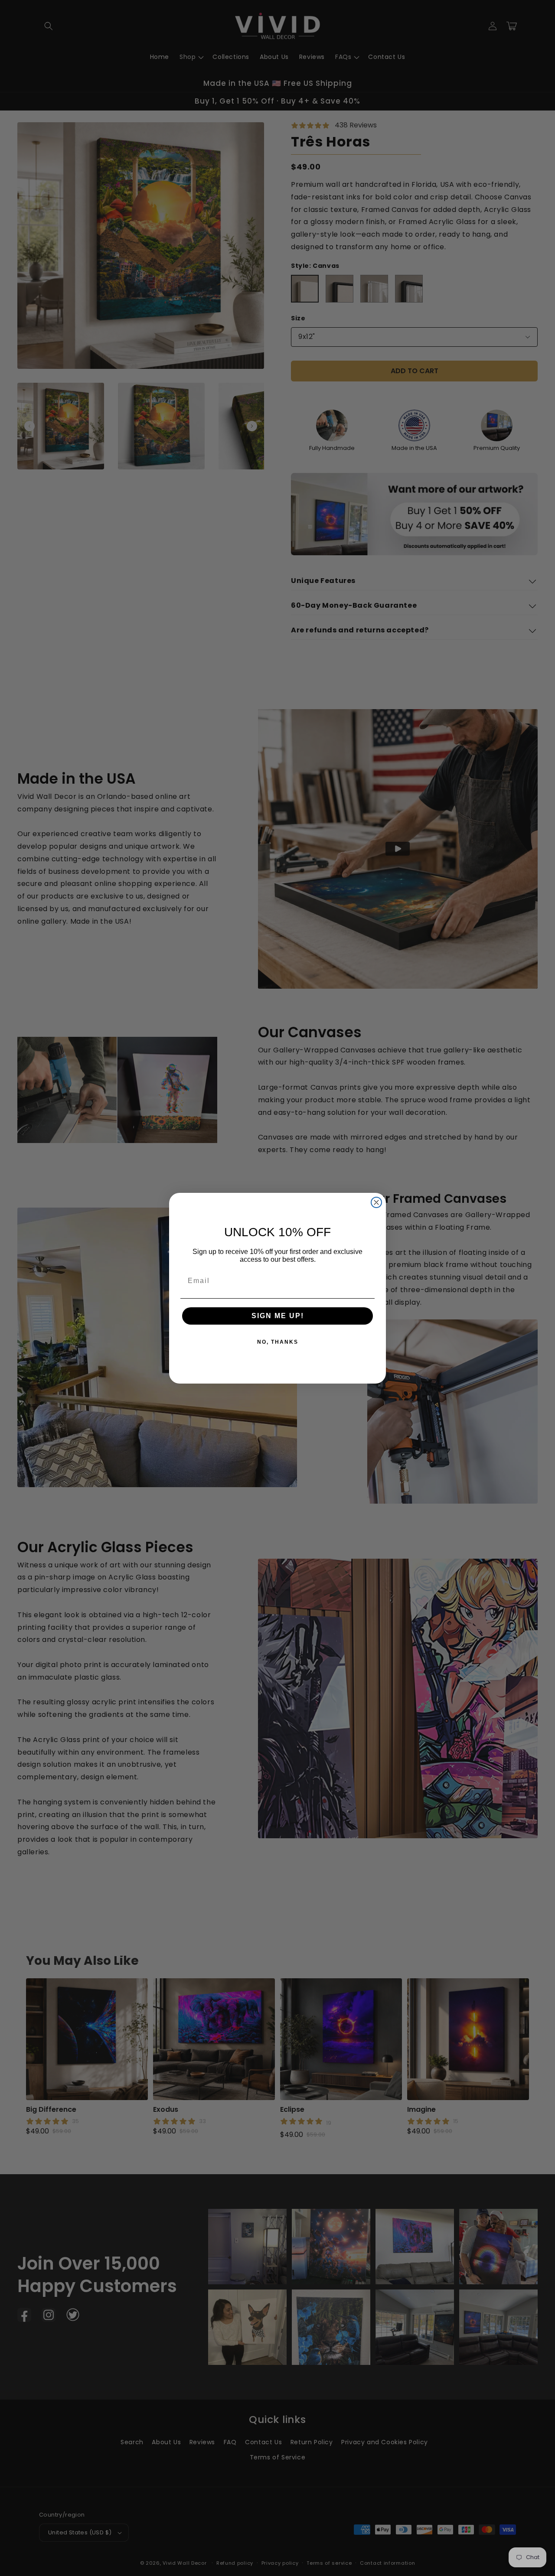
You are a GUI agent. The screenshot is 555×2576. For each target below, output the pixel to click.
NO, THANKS (278, 1342)
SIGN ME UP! (278, 1316)
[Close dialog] (376, 1202)
